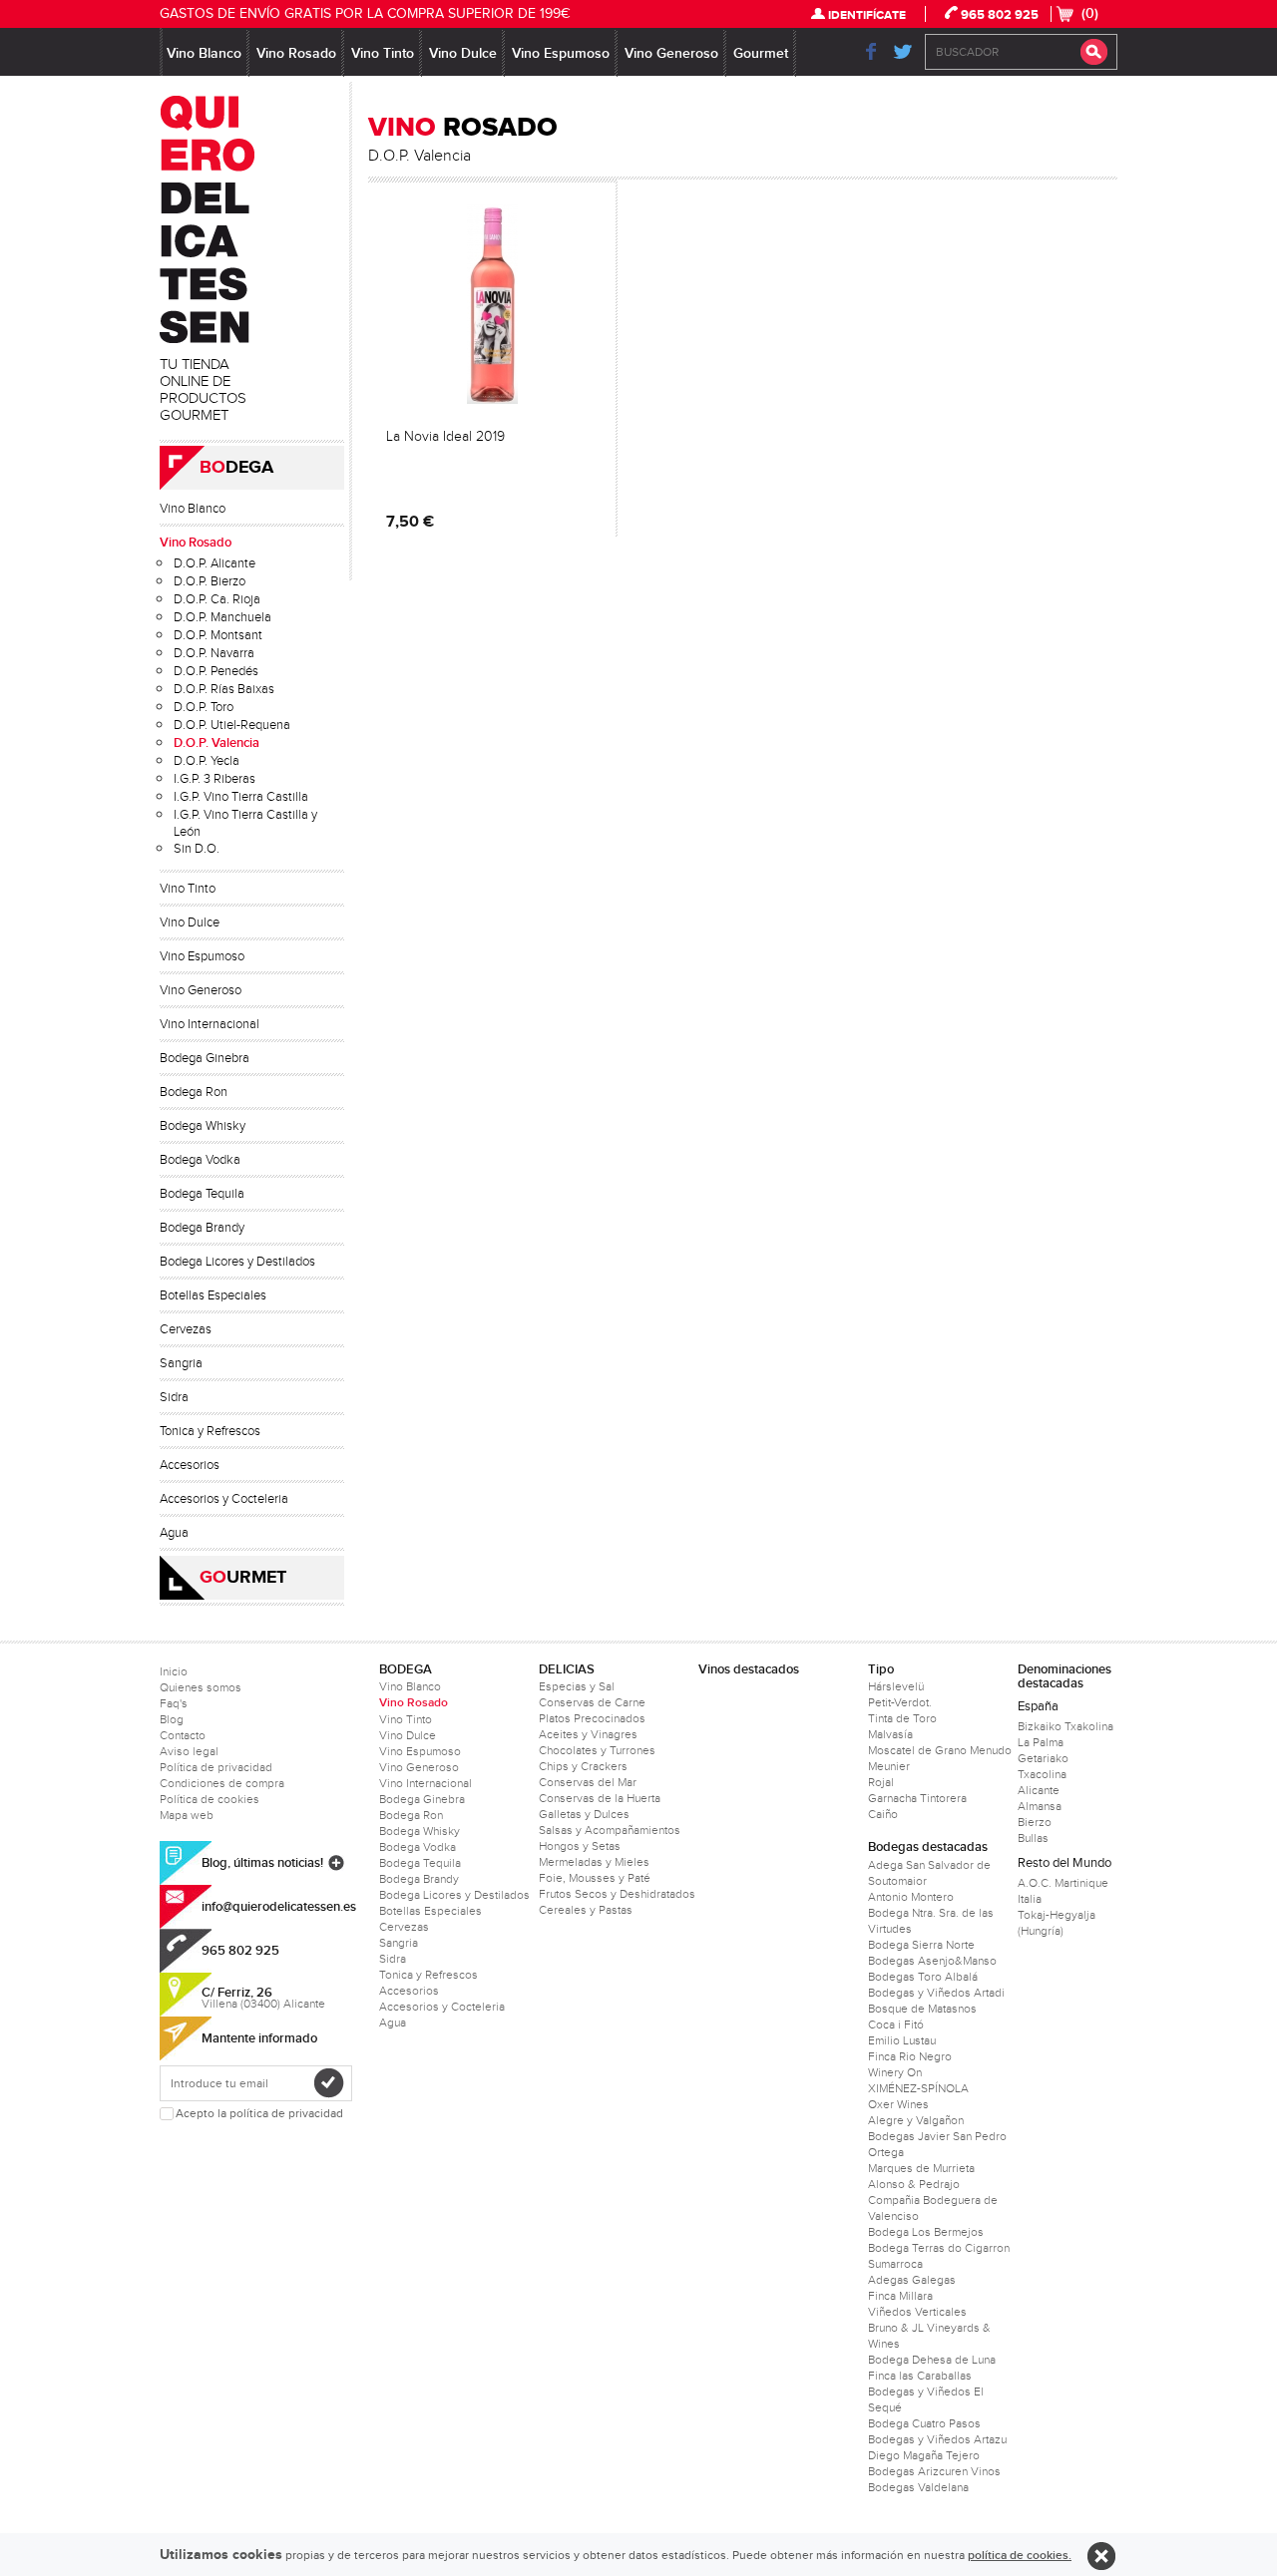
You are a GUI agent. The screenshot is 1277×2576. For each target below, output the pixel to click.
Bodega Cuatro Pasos (924, 2423)
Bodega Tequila (202, 1194)
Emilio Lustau (902, 2040)
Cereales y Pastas (586, 1910)
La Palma (1041, 1742)
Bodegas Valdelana (918, 2487)
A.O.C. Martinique (1063, 1883)
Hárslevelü (896, 1686)
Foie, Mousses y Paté (595, 1878)
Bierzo (1035, 1822)
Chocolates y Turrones (597, 1750)
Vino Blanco (204, 53)
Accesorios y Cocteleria (224, 1499)
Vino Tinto (383, 53)
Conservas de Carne (592, 1702)
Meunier (889, 1766)
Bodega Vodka (200, 1160)
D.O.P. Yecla (207, 761)
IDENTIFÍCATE (867, 15)
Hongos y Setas (580, 1846)
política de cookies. (1020, 2556)
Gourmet (761, 53)
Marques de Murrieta (921, 2168)
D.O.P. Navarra (214, 653)
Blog (172, 1719)
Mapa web (187, 1815)
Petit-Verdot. (900, 1702)
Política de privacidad (216, 1767)
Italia (1030, 1899)
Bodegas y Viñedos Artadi (936, 1993)
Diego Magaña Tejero (924, 2455)
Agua (174, 1533)
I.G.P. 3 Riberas (214, 779)
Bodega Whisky (203, 1126)
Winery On (895, 2072)
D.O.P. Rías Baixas (224, 689)
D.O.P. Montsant (218, 635)
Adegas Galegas (912, 2280)
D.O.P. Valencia (216, 743)
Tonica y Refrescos (210, 1431)
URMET (243, 1578)
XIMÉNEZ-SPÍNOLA (918, 2088)
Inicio (174, 1671)
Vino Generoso (671, 53)
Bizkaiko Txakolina (1065, 1726)
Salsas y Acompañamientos (610, 1830)
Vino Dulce (463, 53)
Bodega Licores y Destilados (237, 1262)
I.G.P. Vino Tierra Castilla (241, 797)
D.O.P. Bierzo (210, 581)
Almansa (1040, 1806)
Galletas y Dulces (584, 1814)
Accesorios (190, 1465)
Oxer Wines (898, 2104)
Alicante (1039, 1790)
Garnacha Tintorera (917, 1798)
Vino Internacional (210, 1024)
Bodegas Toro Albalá (923, 1977)
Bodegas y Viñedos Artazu (937, 2439)
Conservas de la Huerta (600, 1798)
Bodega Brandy (202, 1228)
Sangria (181, 1363)
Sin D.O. (197, 849)
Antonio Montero (911, 1897)
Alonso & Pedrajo (914, 2184)
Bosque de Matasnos (922, 2009)
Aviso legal (189, 1751)
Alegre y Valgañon (916, 2120)
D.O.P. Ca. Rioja (217, 599)
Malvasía (890, 1734)
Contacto (183, 1735)
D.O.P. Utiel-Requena (232, 725)
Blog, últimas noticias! (262, 1863)
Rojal (881, 1782)
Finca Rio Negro (910, 2056)
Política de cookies (210, 1799)
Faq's (174, 1703)
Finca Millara (900, 2296)
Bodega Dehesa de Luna (932, 2360)
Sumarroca (895, 2264)
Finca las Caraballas (920, 2376)
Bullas (1033, 1838)
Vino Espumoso (561, 53)
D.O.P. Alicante (214, 563)
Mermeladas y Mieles (594, 1862)
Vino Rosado (296, 53)
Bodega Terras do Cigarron (939, 2248)
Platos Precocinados (592, 1718)
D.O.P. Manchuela (222, 617)
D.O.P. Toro (204, 707)
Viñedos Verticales (917, 2312)
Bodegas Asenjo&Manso (932, 1961)
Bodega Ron (194, 1092)
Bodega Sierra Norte (921, 1945)
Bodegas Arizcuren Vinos (934, 2471)
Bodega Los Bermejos (926, 2232)
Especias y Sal (577, 1686)
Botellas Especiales (213, 1295)
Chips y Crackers (583, 1766)
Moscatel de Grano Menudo (940, 1750)
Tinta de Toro (902, 1718)
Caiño (883, 1814)
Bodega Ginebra (205, 1058)
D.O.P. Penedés (216, 671)
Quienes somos (201, 1687)
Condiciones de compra (222, 1783)
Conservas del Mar (588, 1782)
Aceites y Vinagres (588, 1734)
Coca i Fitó (896, 2024)
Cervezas (186, 1329)
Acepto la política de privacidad (259, 2114)
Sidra (174, 1397)
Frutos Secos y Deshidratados (617, 1894)
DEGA (236, 468)
